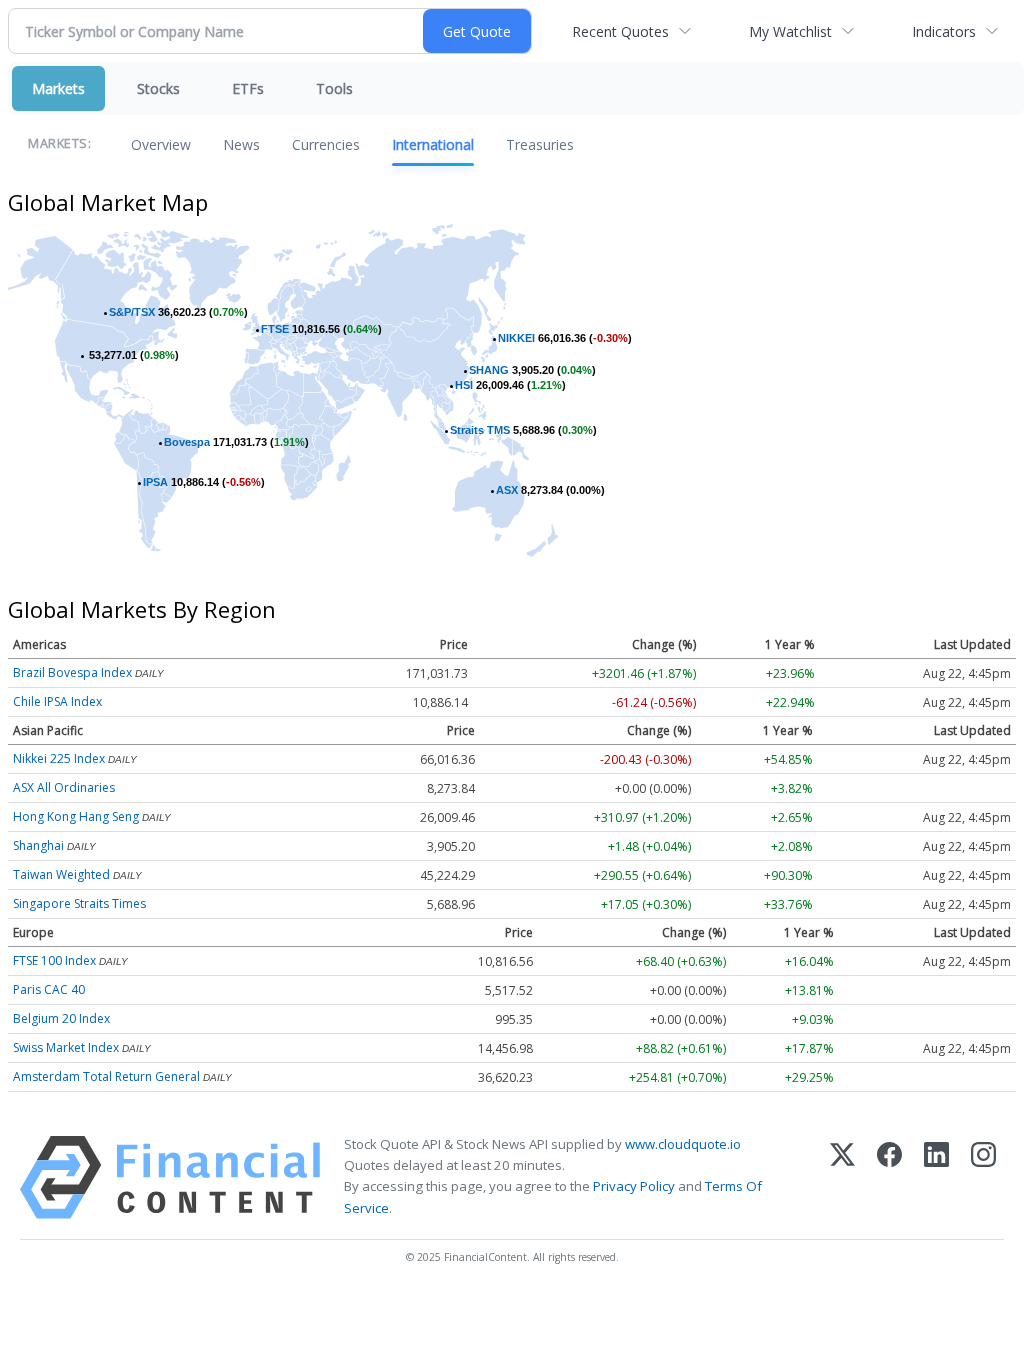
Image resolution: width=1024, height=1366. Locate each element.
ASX (507, 490)
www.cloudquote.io (683, 1144)
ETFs (248, 88)
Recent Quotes (620, 31)
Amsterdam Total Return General (106, 1076)
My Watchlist (790, 31)
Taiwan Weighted (61, 874)
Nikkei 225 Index (59, 758)
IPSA (155, 482)
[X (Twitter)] (842, 1177)
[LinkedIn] (936, 1177)
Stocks (158, 88)
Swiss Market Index (66, 1047)
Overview (161, 144)
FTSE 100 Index (54, 960)
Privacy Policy (634, 1186)
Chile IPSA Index (57, 701)
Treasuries (540, 144)
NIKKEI (516, 338)
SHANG (489, 370)
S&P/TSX (132, 312)
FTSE (275, 329)
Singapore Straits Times (79, 903)
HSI (464, 385)
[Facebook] (889, 1177)
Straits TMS (480, 430)
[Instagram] (983, 1177)
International (433, 144)
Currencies (326, 144)
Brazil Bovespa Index (72, 672)
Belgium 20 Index (61, 1018)
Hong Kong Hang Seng (76, 816)
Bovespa (187, 442)
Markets (58, 88)
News (241, 144)
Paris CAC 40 (49, 989)
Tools (334, 88)
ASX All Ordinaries (64, 787)
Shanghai (38, 845)
